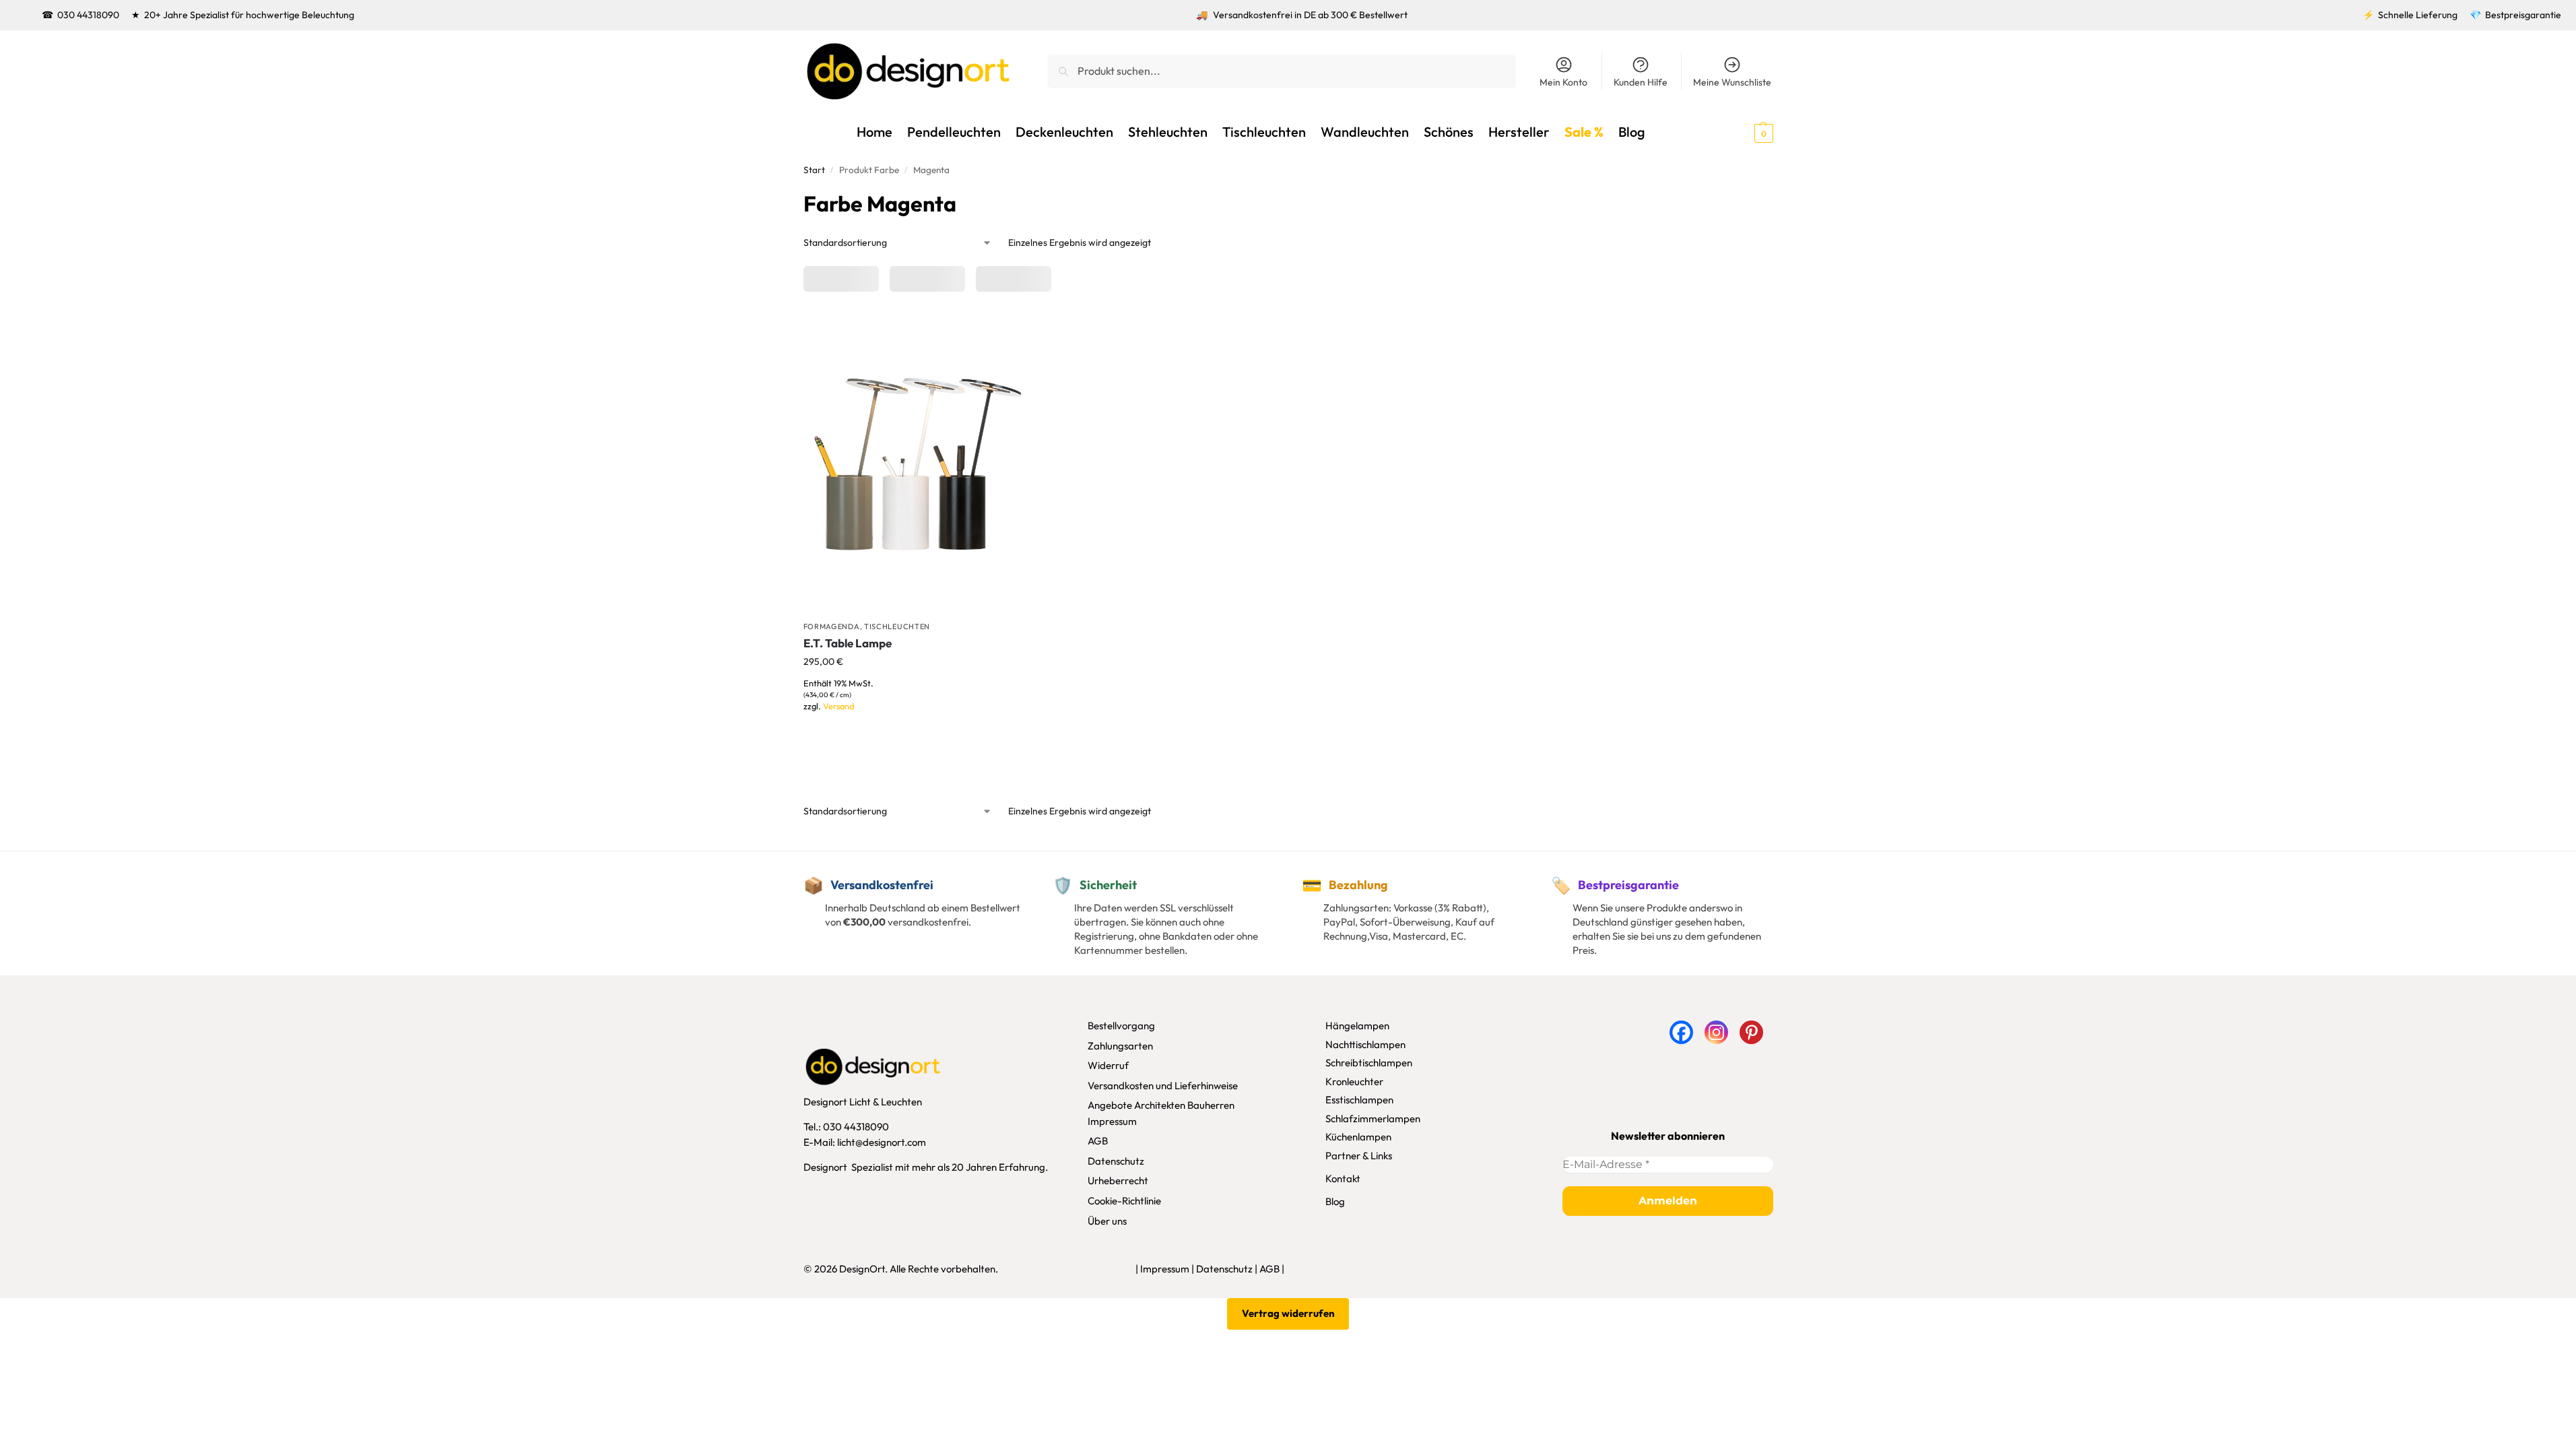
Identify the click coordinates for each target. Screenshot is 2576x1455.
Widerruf (1108, 1065)
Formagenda (832, 626)
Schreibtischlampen (1369, 1063)
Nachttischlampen (1365, 1044)
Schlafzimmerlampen (1373, 1119)
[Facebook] (1681, 1032)
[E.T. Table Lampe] (917, 462)
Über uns (1107, 1221)
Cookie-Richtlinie (1124, 1201)
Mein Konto (1563, 82)
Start (814, 170)
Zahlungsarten (1120, 1046)
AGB (1098, 1141)
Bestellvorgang (1121, 1026)
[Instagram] (1716, 1032)
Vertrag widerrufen (1288, 1313)
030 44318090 (88, 15)
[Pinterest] (1751, 1032)
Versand (838, 706)
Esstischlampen (1359, 1100)
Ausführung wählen (917, 726)
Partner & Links (1359, 1156)
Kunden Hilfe (1641, 82)
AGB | (1272, 1269)
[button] (1740, 132)
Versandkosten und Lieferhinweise (1163, 1086)
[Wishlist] (1010, 331)
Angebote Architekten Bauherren (1161, 1105)
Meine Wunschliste (1732, 82)
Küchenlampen (1358, 1137)
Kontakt (1343, 1178)
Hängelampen (1357, 1026)
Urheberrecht (1118, 1181)
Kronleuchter (1354, 1081)
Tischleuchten (897, 626)
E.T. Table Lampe (848, 643)
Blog (1335, 1201)
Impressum (1112, 1121)
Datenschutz (1116, 1161)
